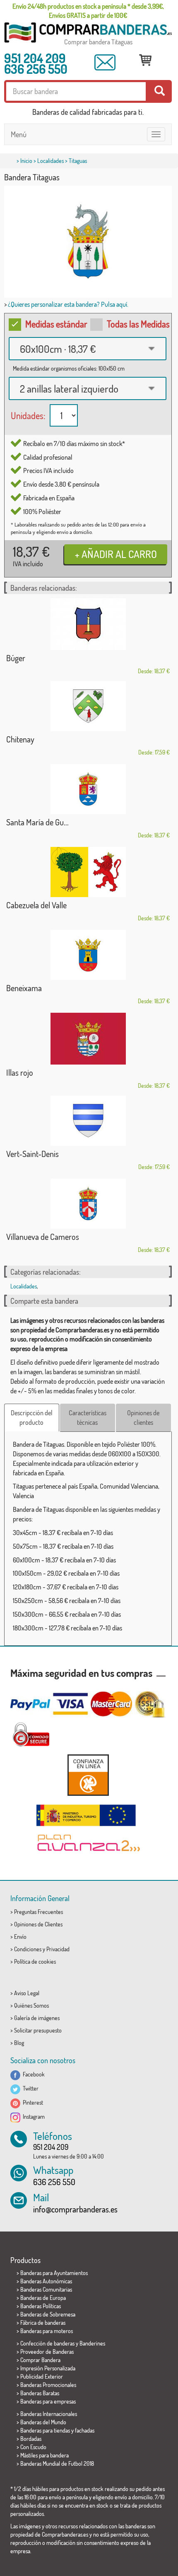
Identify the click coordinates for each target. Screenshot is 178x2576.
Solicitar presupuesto (38, 2030)
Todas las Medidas (138, 324)
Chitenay (20, 739)
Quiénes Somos (31, 2005)
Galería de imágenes (37, 2018)
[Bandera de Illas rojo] (88, 1039)
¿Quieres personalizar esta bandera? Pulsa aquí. (68, 304)
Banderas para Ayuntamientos (54, 2273)
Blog (19, 2043)
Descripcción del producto (32, 1418)
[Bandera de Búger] (88, 624)
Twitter (29, 2088)
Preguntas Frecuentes (38, 1912)
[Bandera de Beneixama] (88, 955)
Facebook (32, 2074)
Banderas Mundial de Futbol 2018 (57, 2463)
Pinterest (32, 2102)
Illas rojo (20, 1072)
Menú (19, 134)
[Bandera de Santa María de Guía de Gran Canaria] (88, 789)
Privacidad (58, 1949)
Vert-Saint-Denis (32, 1154)
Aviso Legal (27, 1993)
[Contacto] (105, 62)
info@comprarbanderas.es (75, 2209)
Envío (20, 1937)
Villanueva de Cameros (43, 1237)
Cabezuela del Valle (36, 905)
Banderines (92, 2343)
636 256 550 (36, 69)
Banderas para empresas (48, 2401)
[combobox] (88, 349)
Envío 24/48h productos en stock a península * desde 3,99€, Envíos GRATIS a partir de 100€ (88, 11)
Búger (16, 658)
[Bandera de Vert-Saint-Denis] (88, 1121)
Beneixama (24, 988)
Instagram (32, 2116)
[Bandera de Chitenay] (88, 706)
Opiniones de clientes (143, 1418)
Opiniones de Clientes (38, 1924)
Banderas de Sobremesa (48, 2314)
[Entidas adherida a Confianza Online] (88, 1775)
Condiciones (28, 1949)
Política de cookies (35, 1961)
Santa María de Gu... (37, 822)
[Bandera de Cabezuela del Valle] (88, 872)
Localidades (51, 161)
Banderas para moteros (47, 2331)
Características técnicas (88, 1418)
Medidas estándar (56, 324)
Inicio (26, 161)
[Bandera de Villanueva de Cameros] (88, 1204)
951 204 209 (35, 58)
